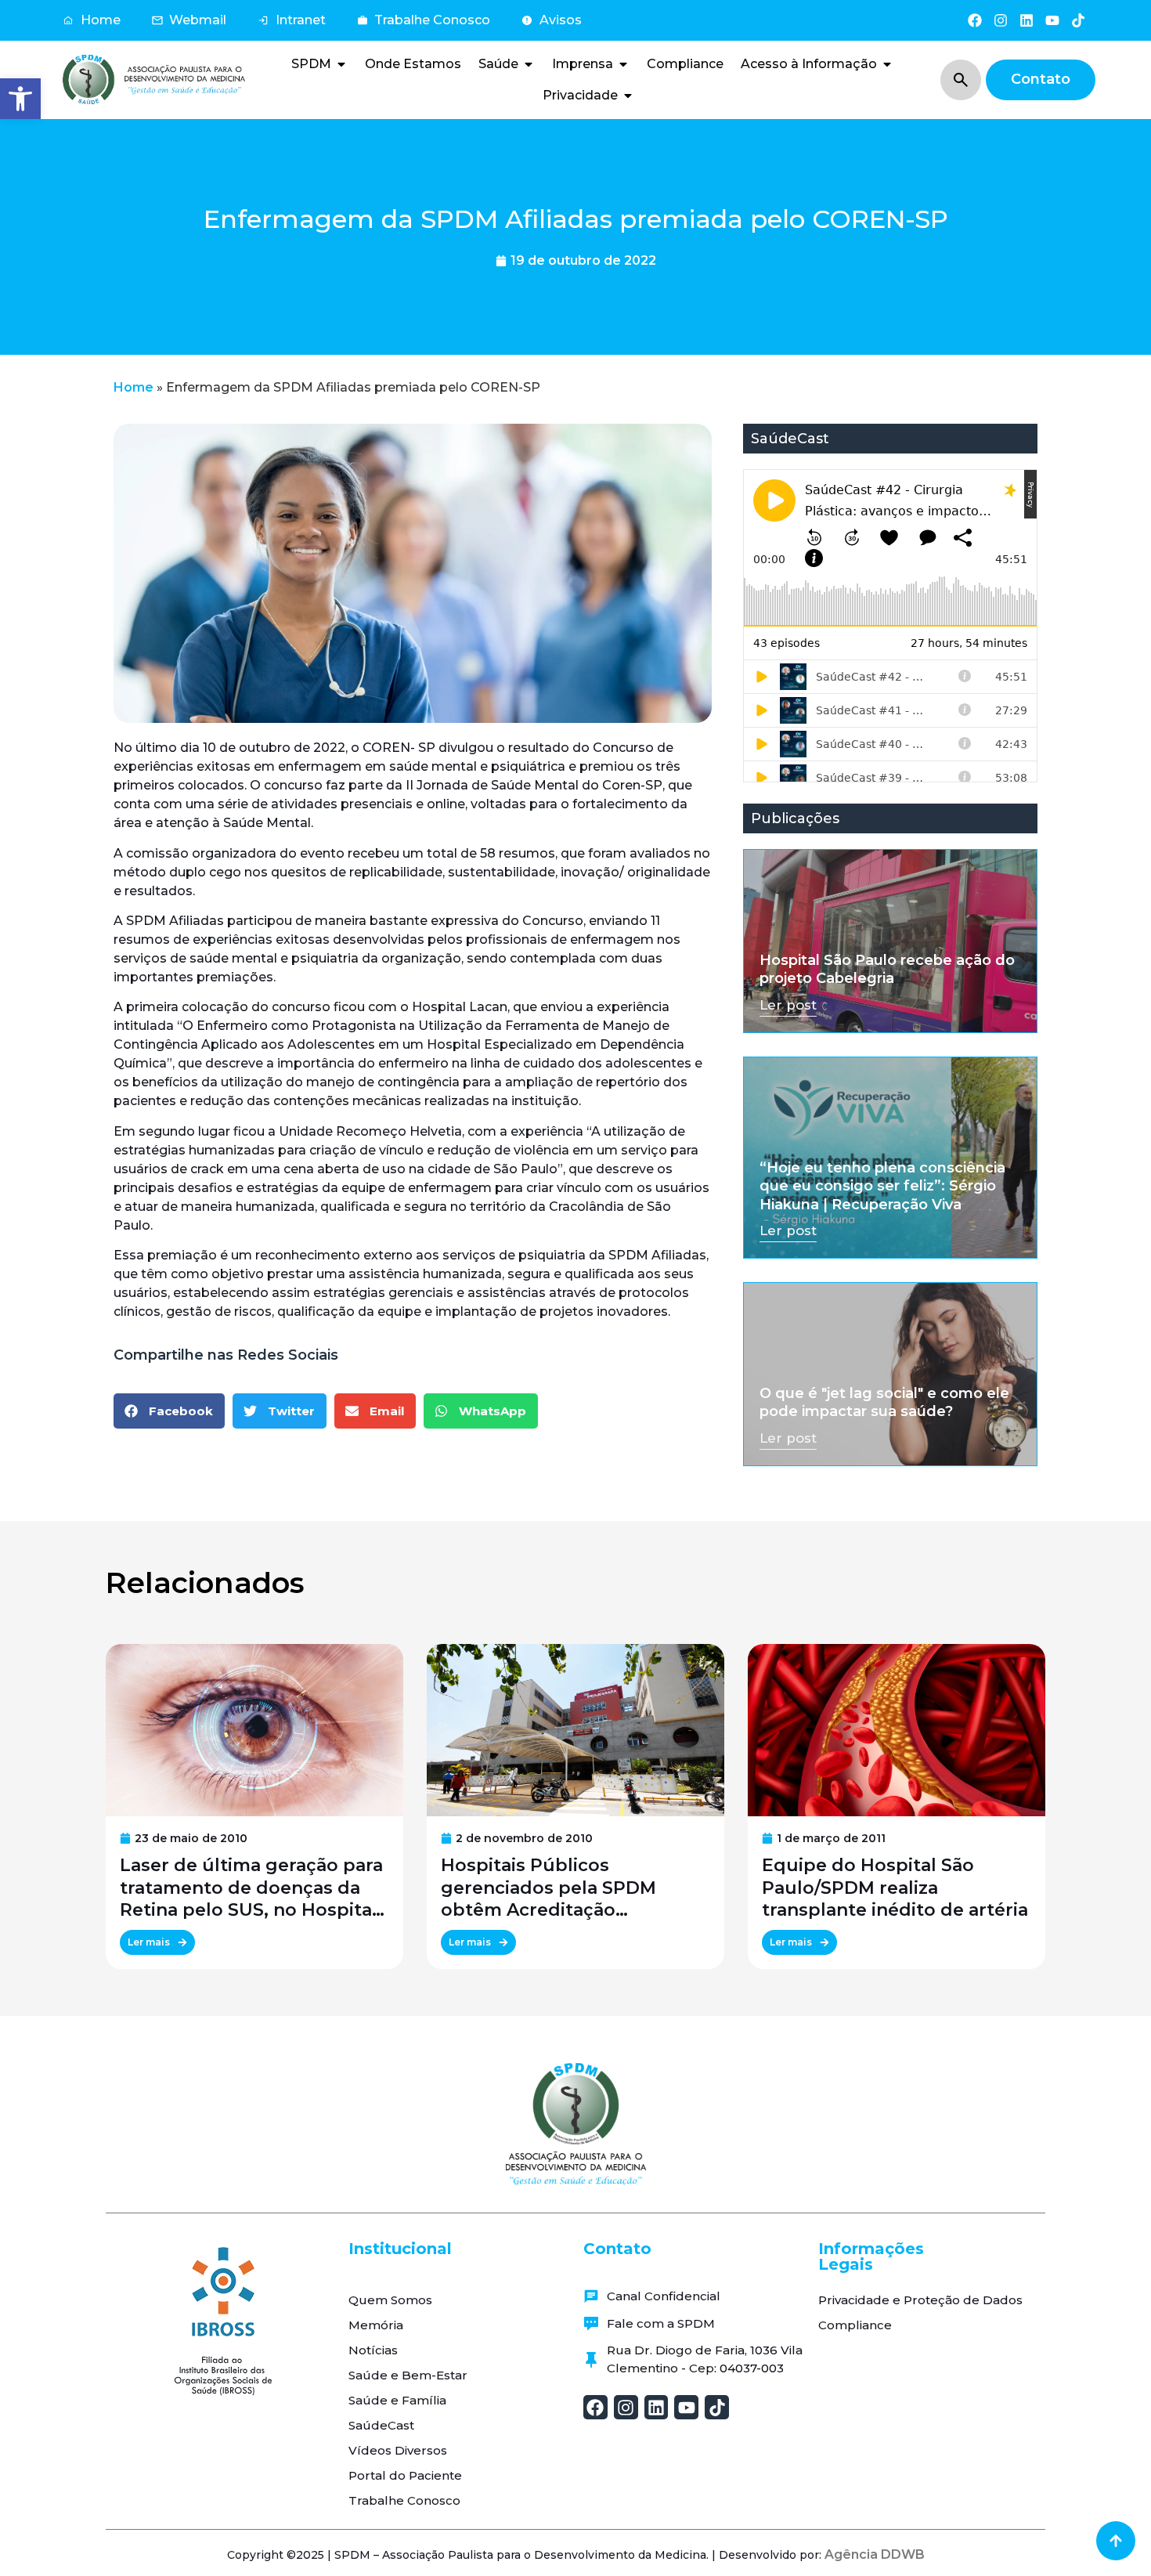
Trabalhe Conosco (404, 2500)
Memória (376, 2325)
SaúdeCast (381, 2425)
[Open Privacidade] (628, 96)
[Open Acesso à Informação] (887, 64)
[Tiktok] (1079, 20)
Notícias (373, 2350)
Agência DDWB (875, 2554)
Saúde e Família (397, 2400)
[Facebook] (974, 20)
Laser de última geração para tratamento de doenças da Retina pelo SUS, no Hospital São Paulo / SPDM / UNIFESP (251, 1888)
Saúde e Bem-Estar (408, 2375)
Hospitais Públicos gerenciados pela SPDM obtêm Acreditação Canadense (548, 1888)
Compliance (855, 2325)
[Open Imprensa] (623, 64)
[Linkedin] (1026, 20)
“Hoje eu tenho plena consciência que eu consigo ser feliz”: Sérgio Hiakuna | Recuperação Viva (882, 1186)
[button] (20, 99)
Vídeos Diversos (398, 2450)
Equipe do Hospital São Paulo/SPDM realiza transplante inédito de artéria (895, 1888)
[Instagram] (1000, 20)
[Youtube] (1053, 20)
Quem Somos (390, 2300)
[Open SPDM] (341, 64)
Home (134, 387)
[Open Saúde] (529, 64)
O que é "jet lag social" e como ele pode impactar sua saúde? (884, 1402)
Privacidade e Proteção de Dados (920, 2300)
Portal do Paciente (405, 2475)
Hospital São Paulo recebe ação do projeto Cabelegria (887, 969)
